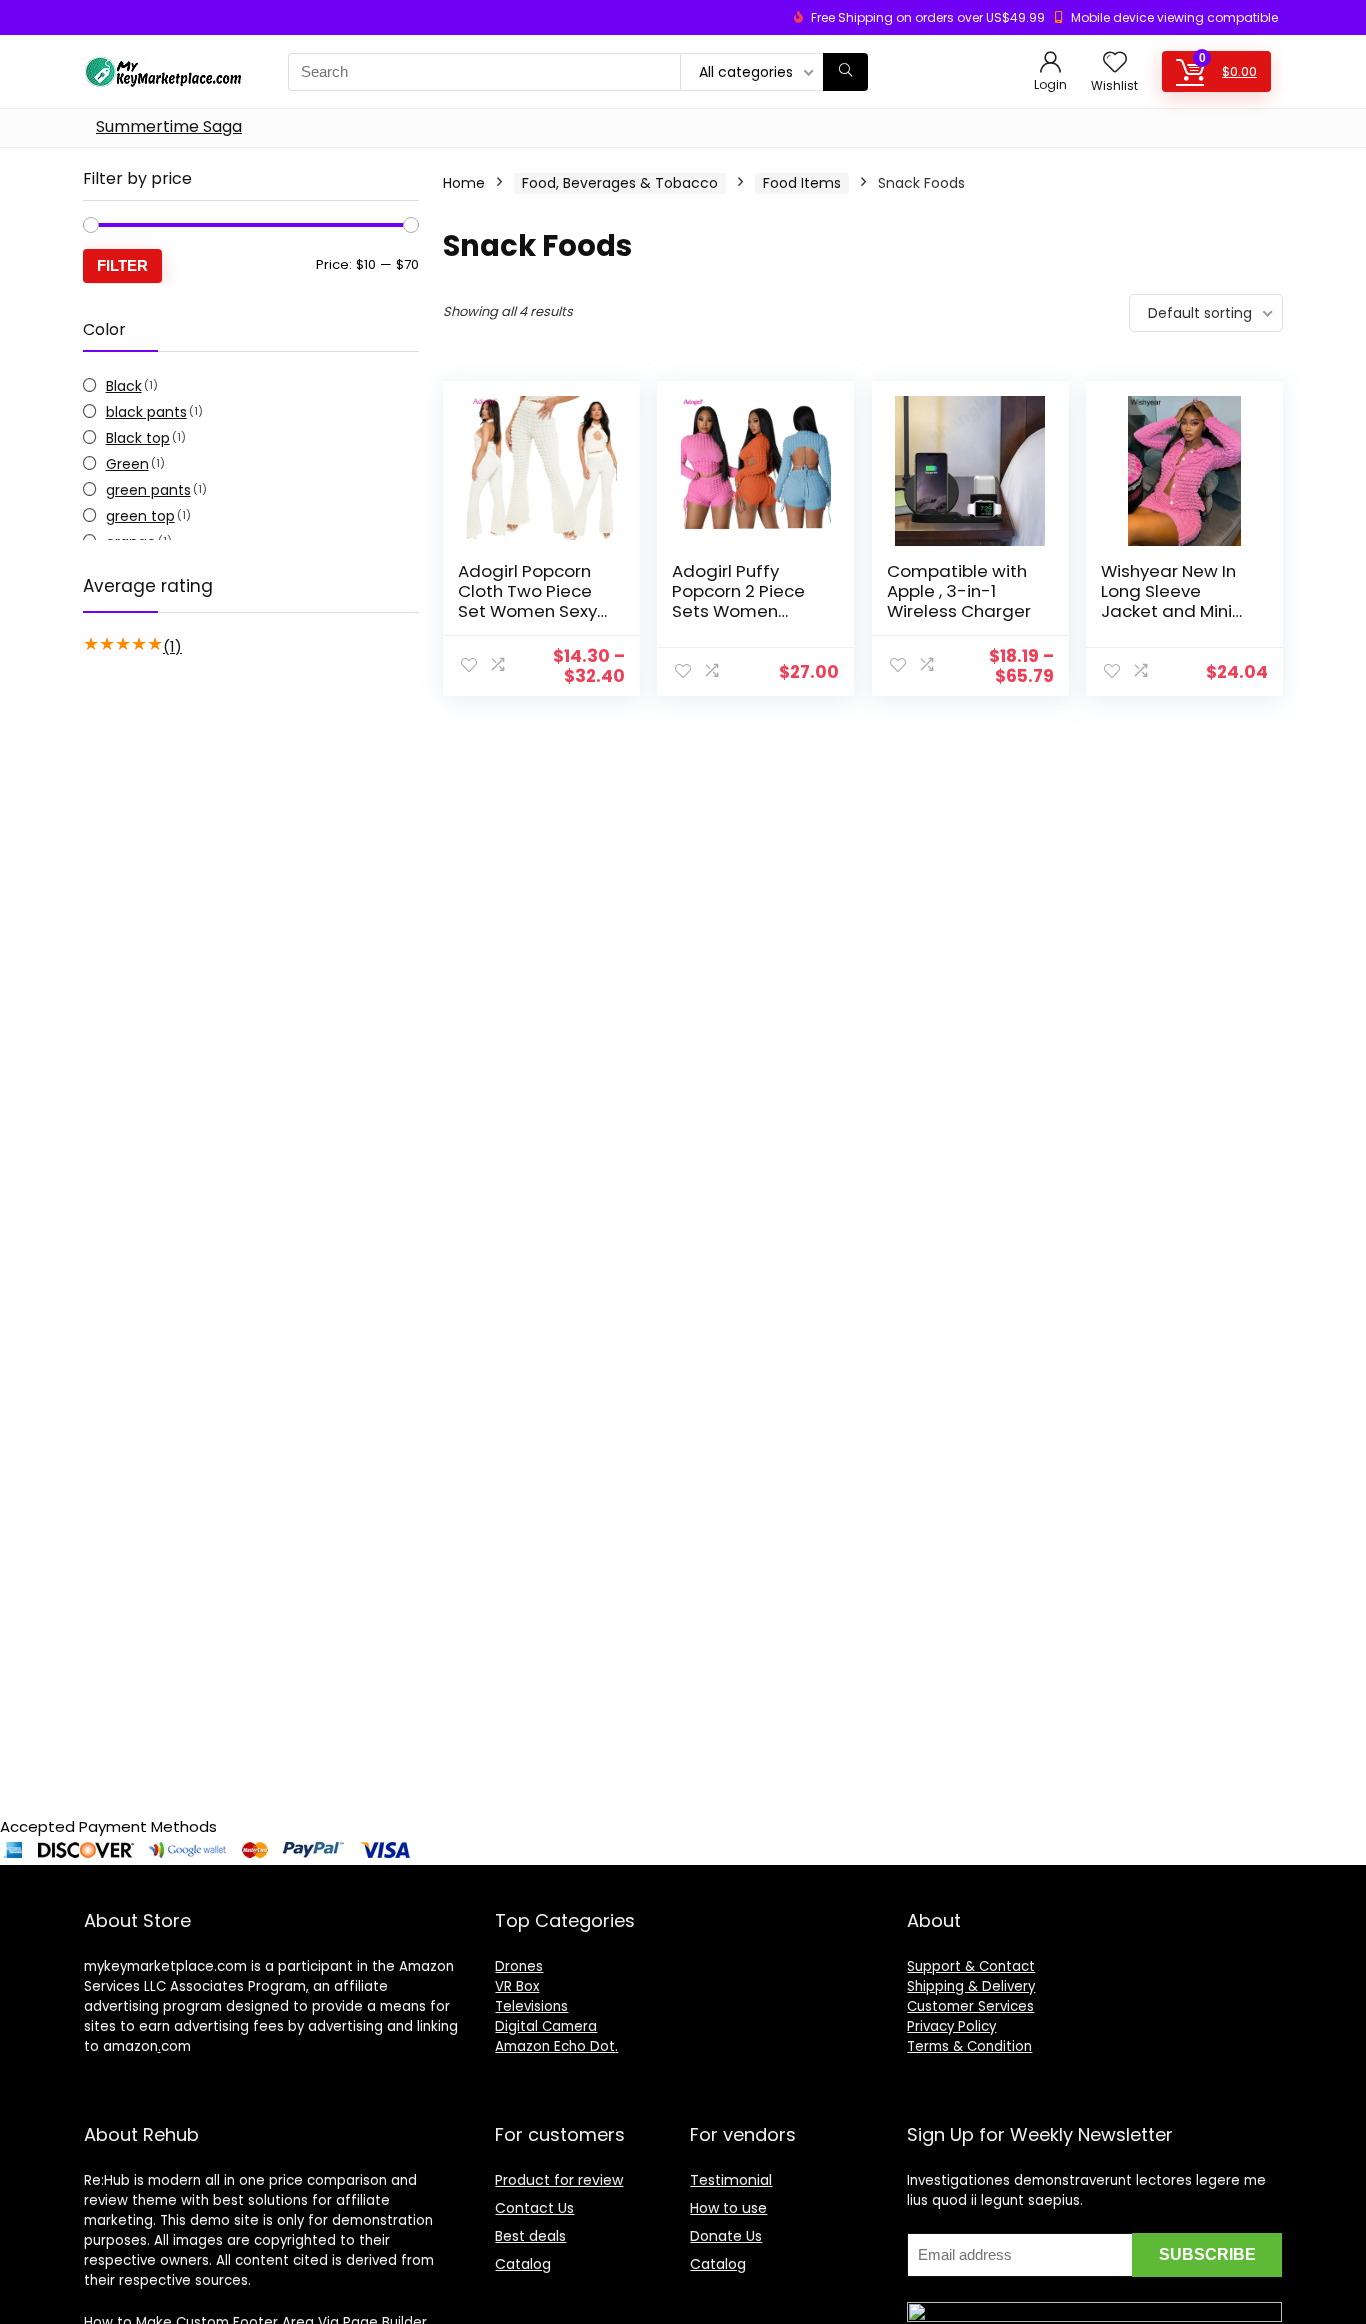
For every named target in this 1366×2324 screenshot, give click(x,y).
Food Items (802, 183)
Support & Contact (971, 1966)
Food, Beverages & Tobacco (620, 183)
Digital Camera (546, 2026)
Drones (519, 1966)
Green (127, 464)
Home (464, 183)
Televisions (531, 2006)
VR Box (517, 1986)
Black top (138, 438)
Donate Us (726, 2236)
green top (140, 516)
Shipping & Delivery (971, 1986)
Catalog (523, 2264)
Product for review (559, 2180)
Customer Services (970, 2006)
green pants (148, 490)
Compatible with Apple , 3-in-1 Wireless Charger (959, 591)
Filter (122, 265)
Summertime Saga (169, 126)
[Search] (845, 72)
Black (124, 386)
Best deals (530, 2236)
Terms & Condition (969, 2046)
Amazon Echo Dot (555, 2046)
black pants (146, 412)
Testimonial (731, 2180)
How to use (728, 2208)
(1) (172, 646)
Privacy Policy (951, 2026)
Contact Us (534, 2208)
